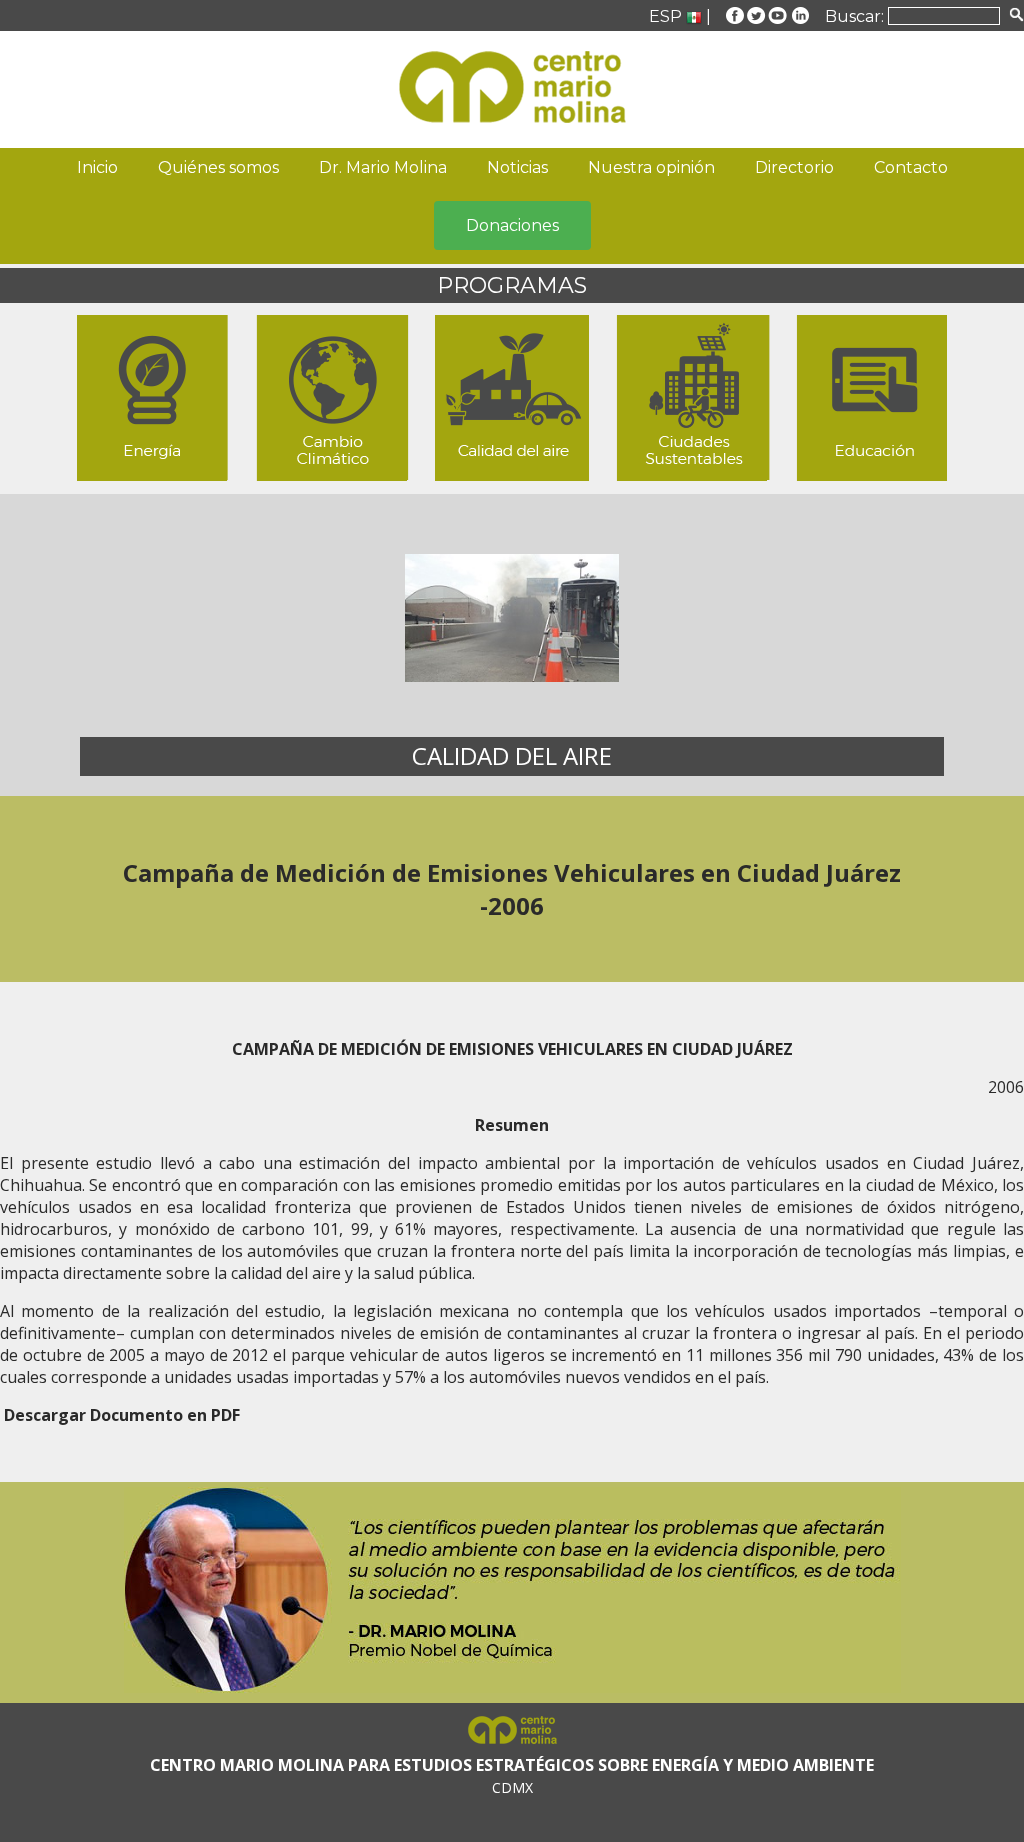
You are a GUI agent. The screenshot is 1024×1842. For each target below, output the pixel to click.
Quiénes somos (218, 167)
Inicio (97, 167)
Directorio (794, 167)
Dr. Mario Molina (383, 167)
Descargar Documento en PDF (122, 1415)
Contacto (911, 167)
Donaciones (512, 225)
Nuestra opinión (651, 167)
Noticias (517, 167)
